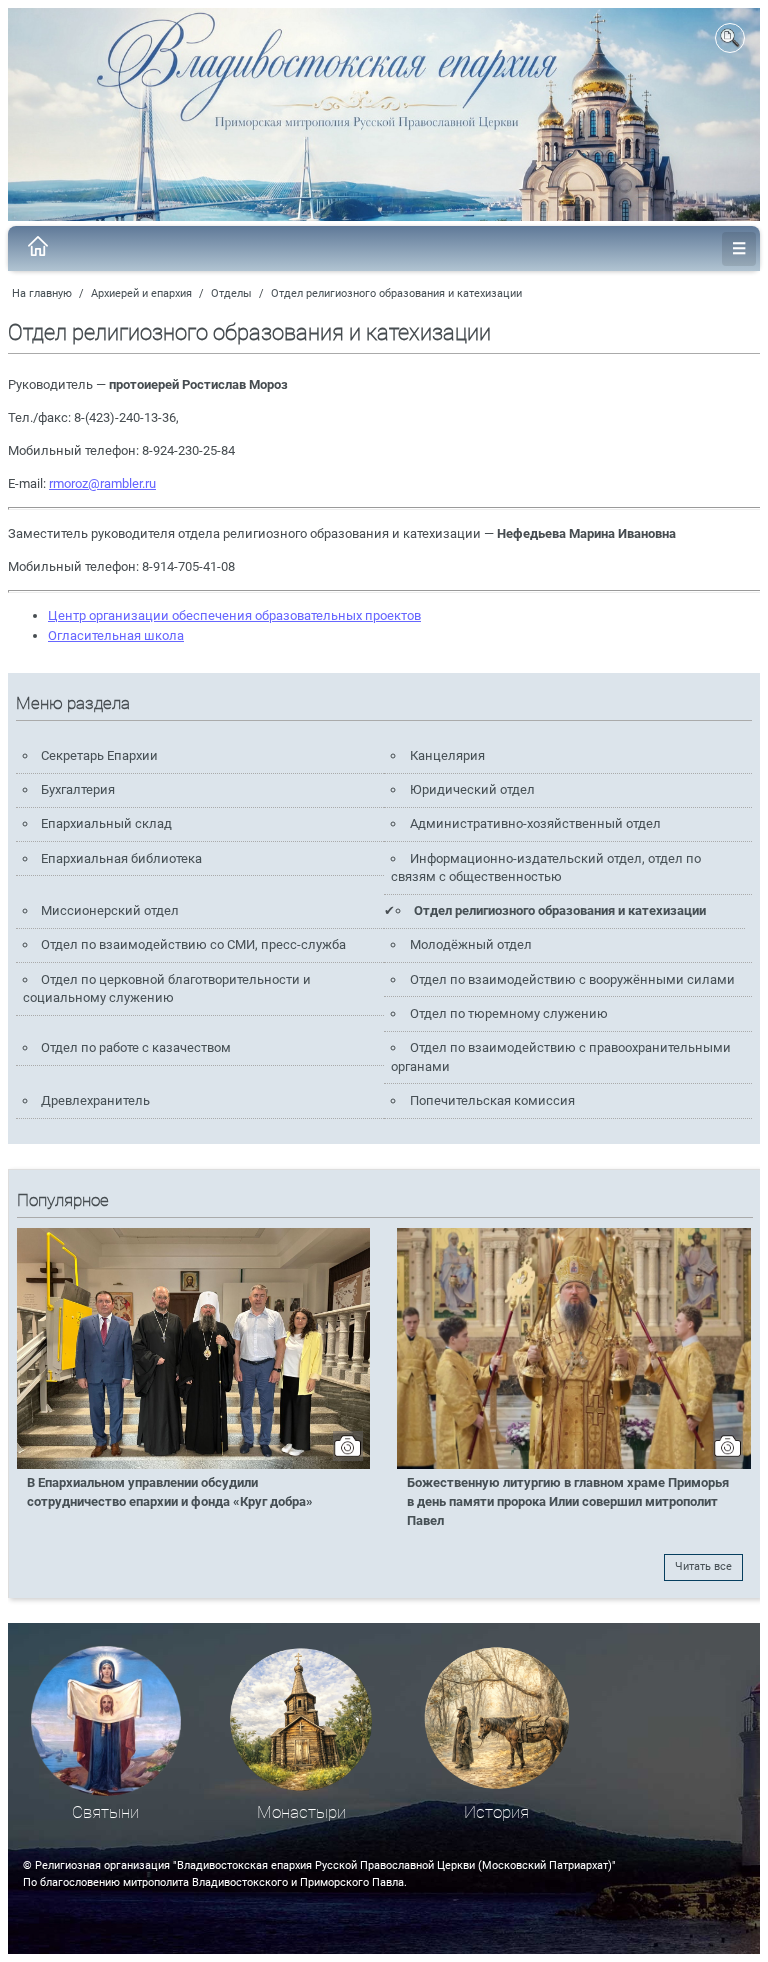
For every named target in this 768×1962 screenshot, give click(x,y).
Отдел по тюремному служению (509, 1013)
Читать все (703, 1566)
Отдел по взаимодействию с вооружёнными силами (572, 979)
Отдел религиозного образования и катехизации (396, 293)
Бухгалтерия (78, 789)
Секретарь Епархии (99, 755)
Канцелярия (447, 755)
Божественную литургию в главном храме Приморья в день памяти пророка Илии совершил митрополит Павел (568, 1501)
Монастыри (301, 1812)
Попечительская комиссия (492, 1100)
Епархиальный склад (106, 823)
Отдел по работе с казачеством (136, 1047)
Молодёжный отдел (471, 944)
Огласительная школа (116, 635)
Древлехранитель (95, 1100)
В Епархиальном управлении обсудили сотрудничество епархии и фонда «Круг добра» (170, 1492)
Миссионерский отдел (110, 910)
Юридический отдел (472, 789)
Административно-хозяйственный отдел (535, 823)
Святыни (105, 1812)
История (496, 1812)
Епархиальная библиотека (121, 858)
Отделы (231, 293)
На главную (42, 293)
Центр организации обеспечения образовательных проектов (234, 615)
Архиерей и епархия (141, 293)
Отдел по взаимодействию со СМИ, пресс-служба (193, 944)
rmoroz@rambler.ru (102, 483)
